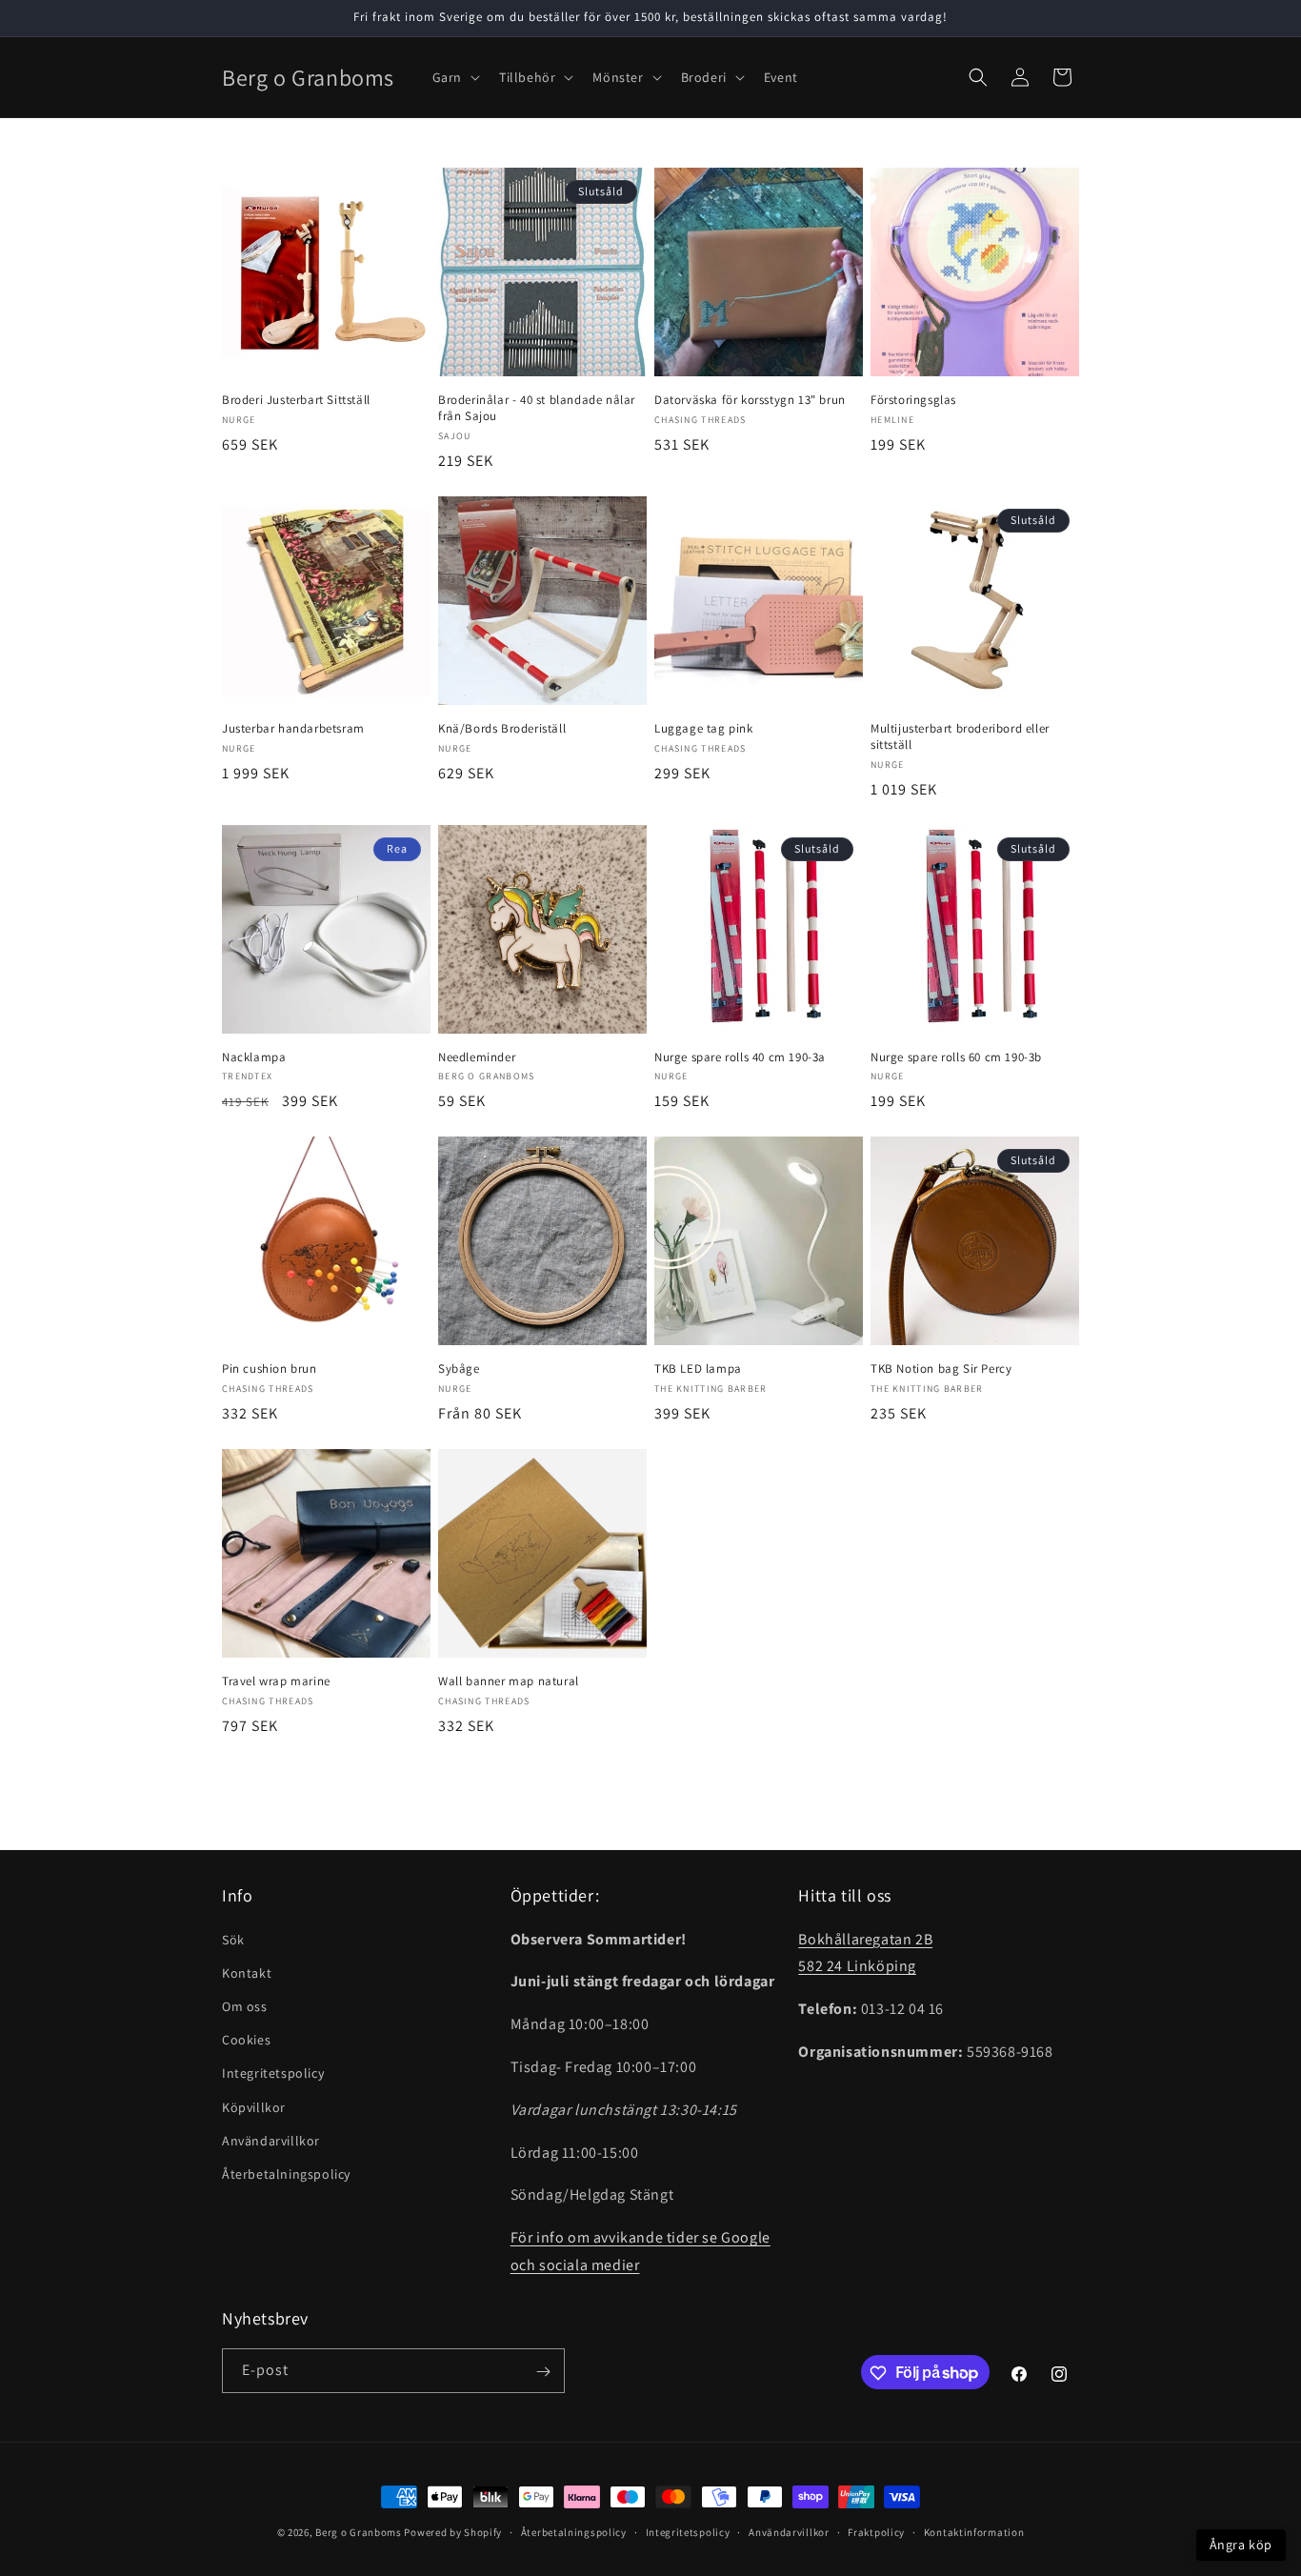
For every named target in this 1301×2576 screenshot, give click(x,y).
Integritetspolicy (273, 2073)
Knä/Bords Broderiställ (502, 729)
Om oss (245, 2005)
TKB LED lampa (698, 1369)
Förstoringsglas (913, 400)
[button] (454, 77)
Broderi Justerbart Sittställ (296, 400)
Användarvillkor (271, 2140)
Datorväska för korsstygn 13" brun (750, 400)
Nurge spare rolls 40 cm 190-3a (740, 1057)
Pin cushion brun (270, 1369)
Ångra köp (1241, 2545)
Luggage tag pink (704, 729)
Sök (233, 1939)
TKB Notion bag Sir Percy (941, 1369)
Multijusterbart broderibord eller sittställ (960, 737)
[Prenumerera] (543, 2372)
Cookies (246, 2040)
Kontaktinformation (974, 2531)
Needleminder (477, 1057)
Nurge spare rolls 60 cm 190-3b (956, 1057)
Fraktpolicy (876, 2531)
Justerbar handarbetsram (293, 729)
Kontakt (247, 1972)
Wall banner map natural (509, 1681)
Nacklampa (254, 1057)
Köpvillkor (254, 2106)
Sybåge (459, 1369)
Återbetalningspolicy (286, 2173)
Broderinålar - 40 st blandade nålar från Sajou (537, 408)
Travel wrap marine (276, 1681)
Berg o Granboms (359, 2532)
